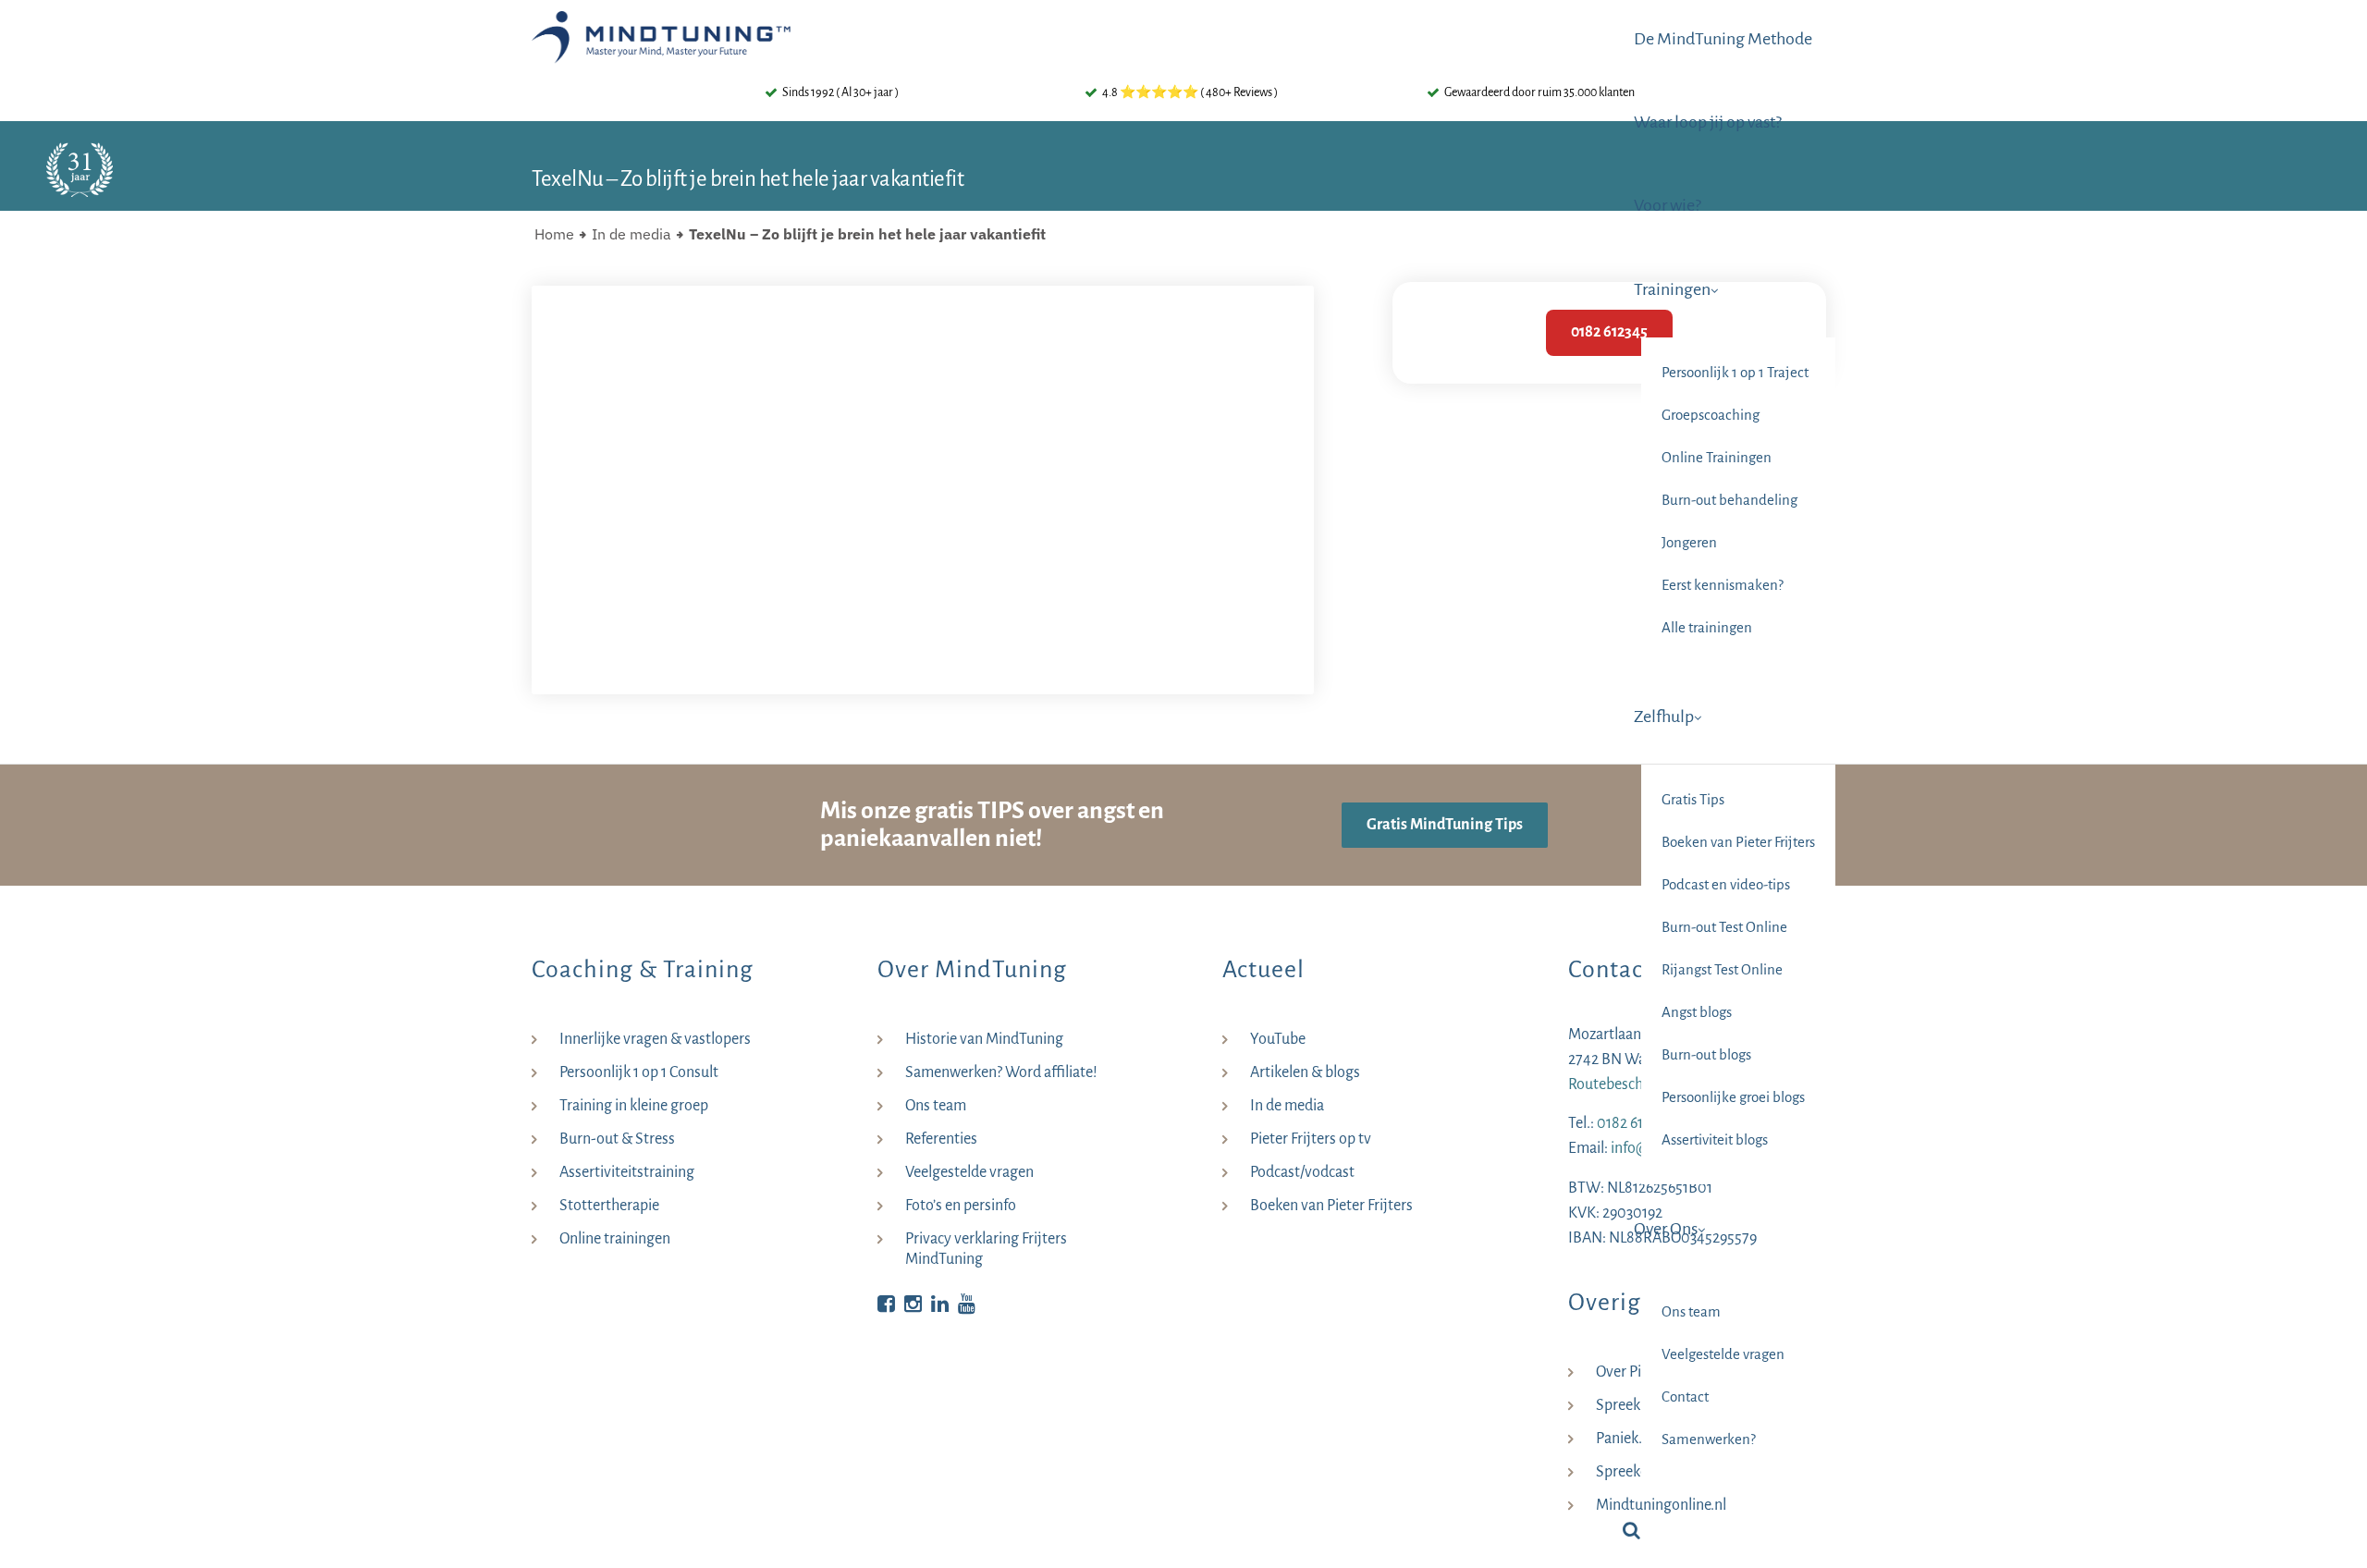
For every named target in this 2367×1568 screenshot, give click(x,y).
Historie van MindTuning (984, 1039)
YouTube (1278, 1039)
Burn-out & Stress (617, 1139)
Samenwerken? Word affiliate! (1001, 1072)
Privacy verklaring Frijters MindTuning (986, 1249)
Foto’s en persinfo (961, 1206)
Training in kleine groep (634, 1106)
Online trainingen (615, 1239)
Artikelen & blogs (1305, 1072)
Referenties (941, 1139)
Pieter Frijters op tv (1311, 1139)
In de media (632, 234)
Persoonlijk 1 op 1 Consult (639, 1072)
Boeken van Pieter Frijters (1331, 1206)
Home (554, 234)
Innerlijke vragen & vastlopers (655, 1039)
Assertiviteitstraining (627, 1172)
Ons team (936, 1106)
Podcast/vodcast (1302, 1172)
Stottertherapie (609, 1206)
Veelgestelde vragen (969, 1172)
